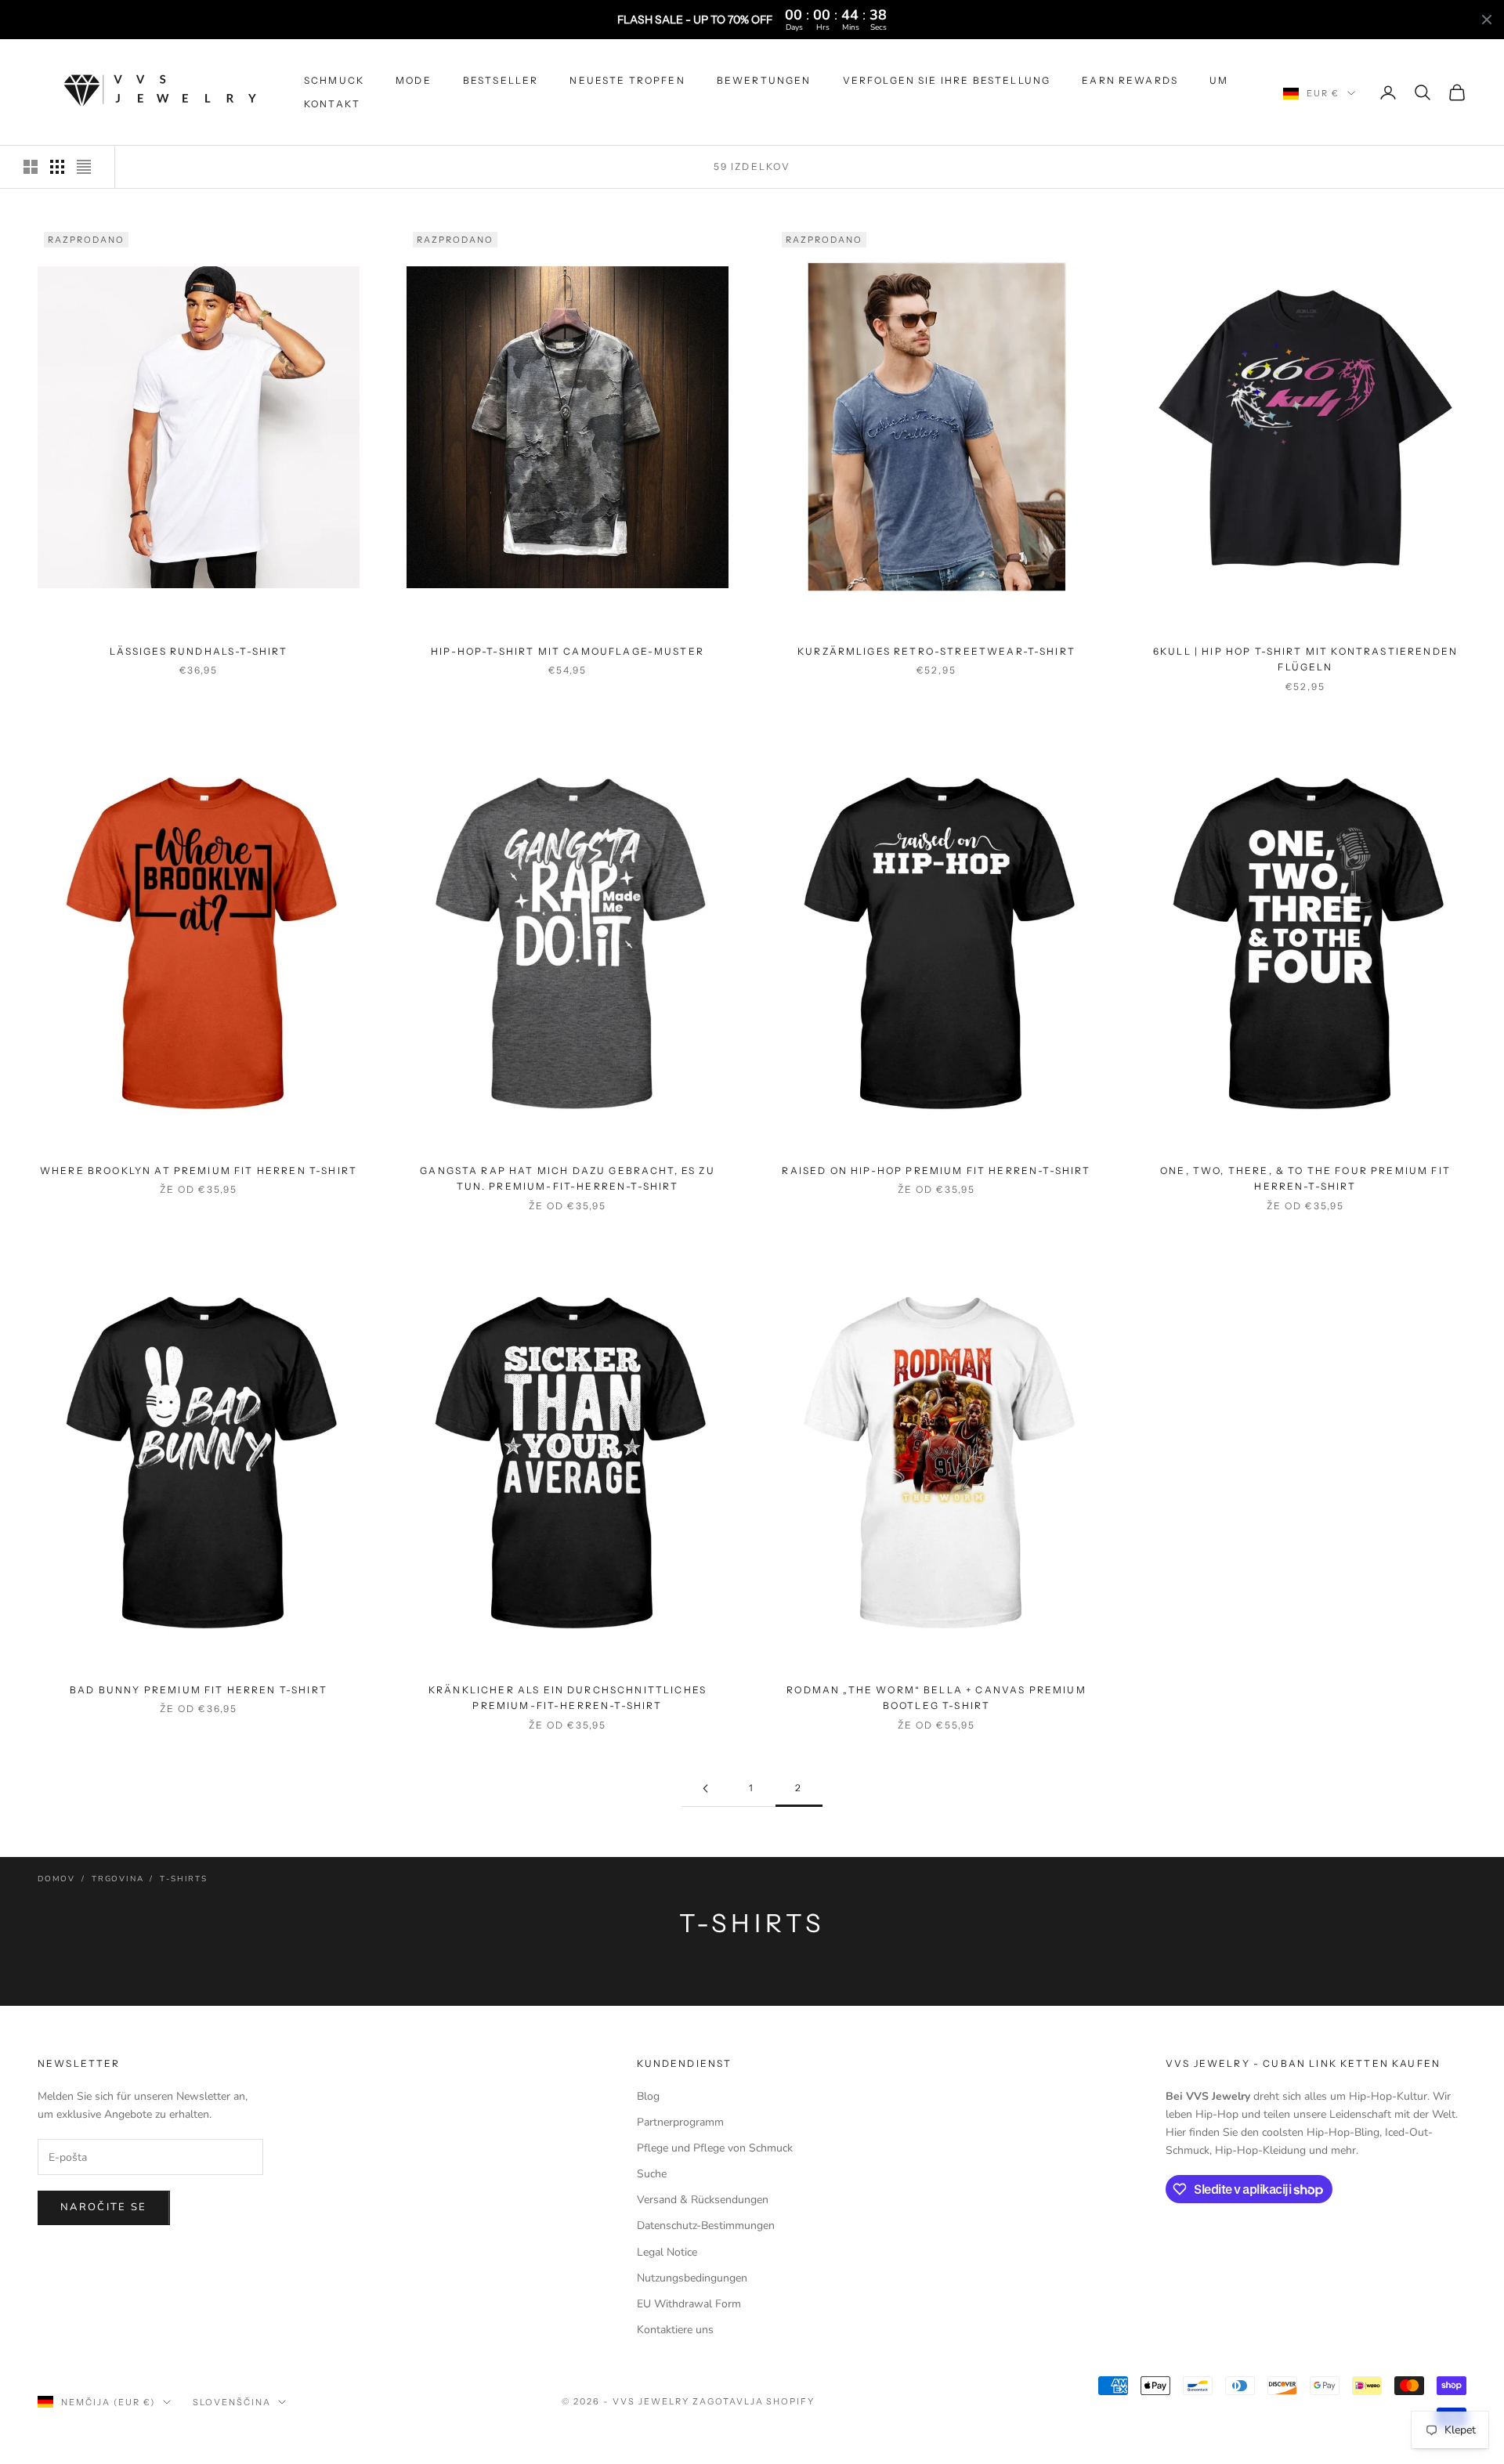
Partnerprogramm (680, 2122)
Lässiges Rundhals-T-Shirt (199, 651)
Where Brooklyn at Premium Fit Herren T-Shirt (199, 1171)
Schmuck (334, 80)
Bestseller (501, 80)
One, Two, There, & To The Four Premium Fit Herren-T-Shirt (1305, 1178)
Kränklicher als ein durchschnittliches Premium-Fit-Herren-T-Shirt (568, 1698)
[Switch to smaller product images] (57, 167)
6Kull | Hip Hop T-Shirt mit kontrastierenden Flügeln (1305, 659)
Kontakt (332, 104)
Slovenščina (232, 2402)
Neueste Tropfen (627, 80)
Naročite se (104, 2207)
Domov (56, 1879)
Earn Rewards (1130, 80)
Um (1219, 80)
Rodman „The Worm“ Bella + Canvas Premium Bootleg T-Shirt (936, 1698)
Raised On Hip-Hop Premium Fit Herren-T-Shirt (936, 1171)
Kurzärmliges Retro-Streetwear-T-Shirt (936, 651)
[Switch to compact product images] (84, 167)
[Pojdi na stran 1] (705, 1788)
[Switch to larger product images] (31, 167)
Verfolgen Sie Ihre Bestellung (947, 80)
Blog (648, 2096)
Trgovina (117, 1879)
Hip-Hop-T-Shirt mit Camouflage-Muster (568, 651)
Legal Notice (667, 2252)
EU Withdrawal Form (689, 2304)
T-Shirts (183, 1879)
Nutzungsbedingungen (692, 2278)
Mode (414, 80)
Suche (652, 2174)
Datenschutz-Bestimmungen (706, 2226)
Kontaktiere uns (675, 2330)
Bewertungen (764, 80)
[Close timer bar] (1487, 20)
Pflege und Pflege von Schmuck (715, 2148)
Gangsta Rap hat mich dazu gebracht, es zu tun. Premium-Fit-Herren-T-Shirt (568, 1178)
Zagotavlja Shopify (754, 2401)
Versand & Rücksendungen (703, 2200)
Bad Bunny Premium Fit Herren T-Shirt (199, 1690)
